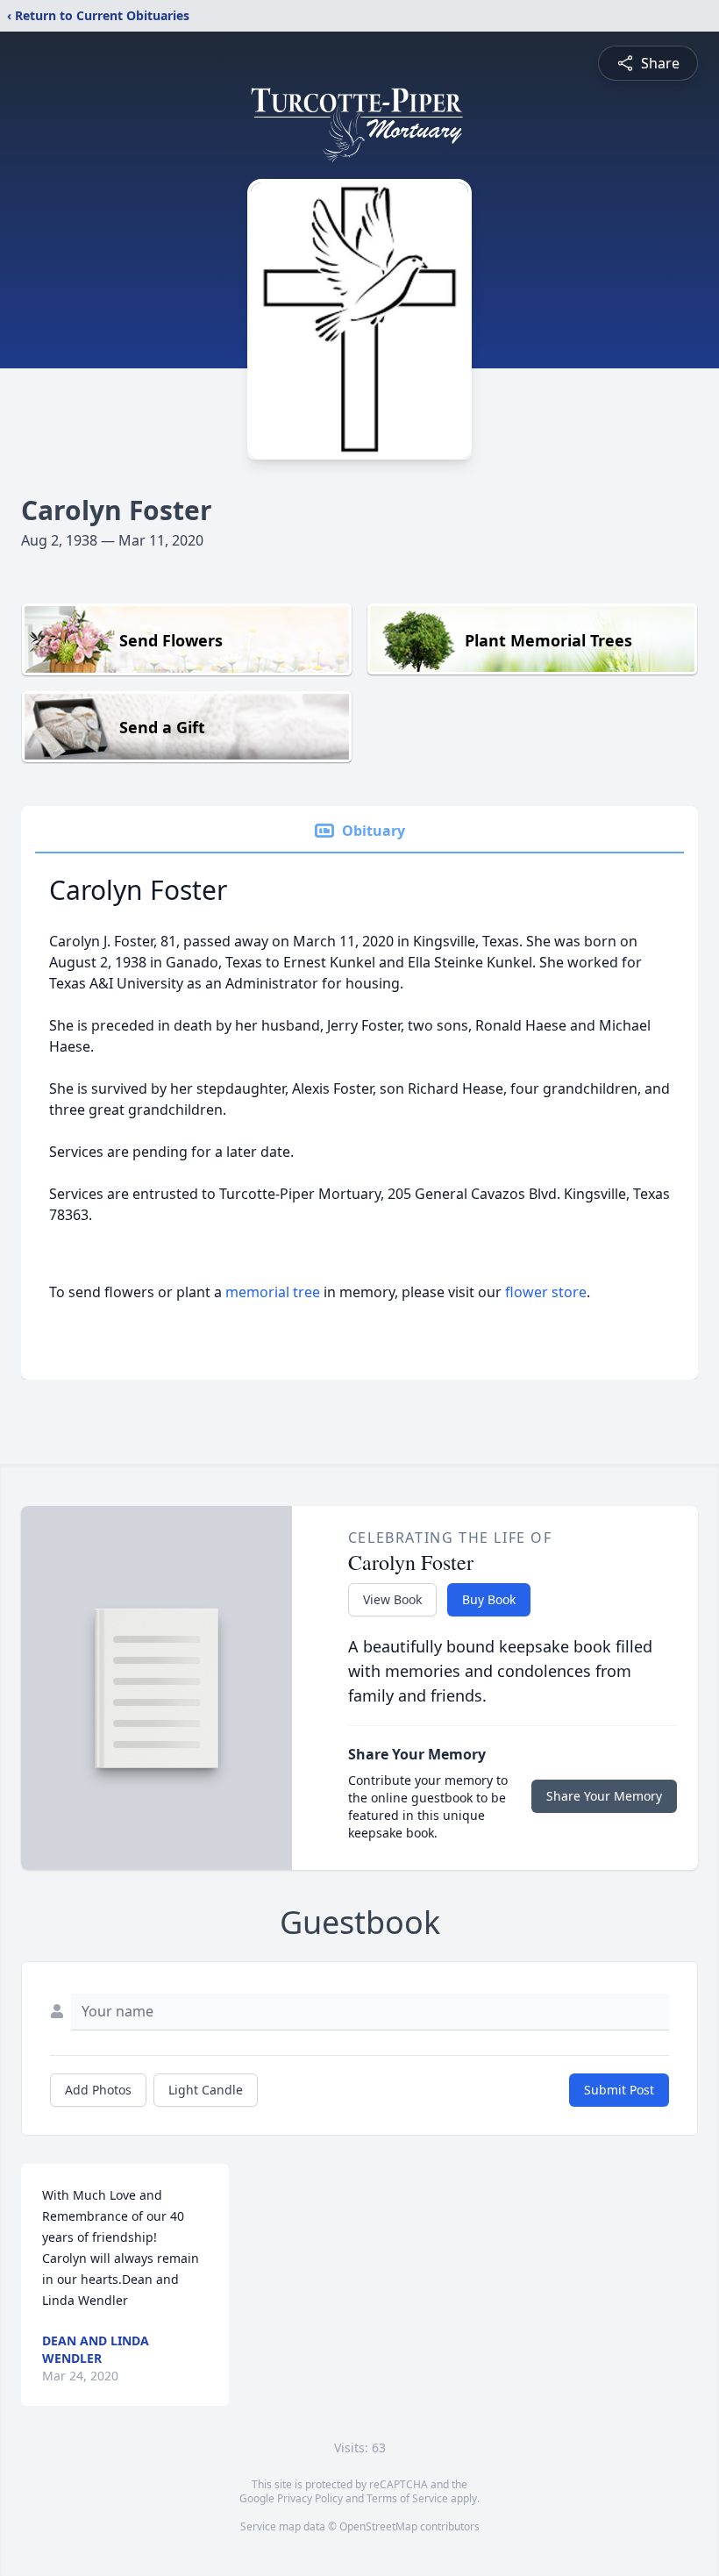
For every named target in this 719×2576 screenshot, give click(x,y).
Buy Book (489, 1599)
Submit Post (619, 2090)
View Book (392, 1599)
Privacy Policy (310, 2498)
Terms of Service (407, 2498)
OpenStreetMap (378, 2526)
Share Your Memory (604, 1796)
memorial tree (273, 1292)
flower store (546, 1292)
